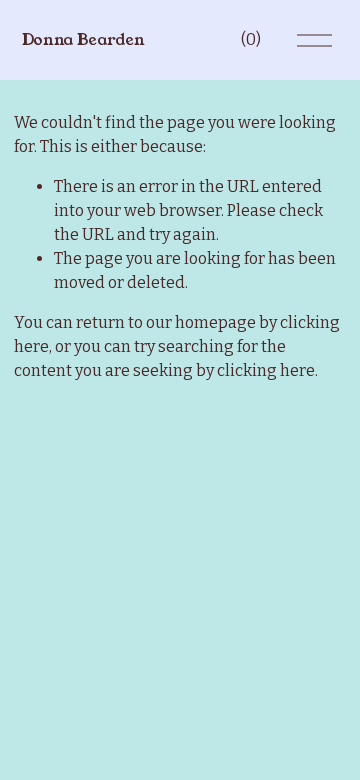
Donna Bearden (83, 39)
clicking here (266, 370)
